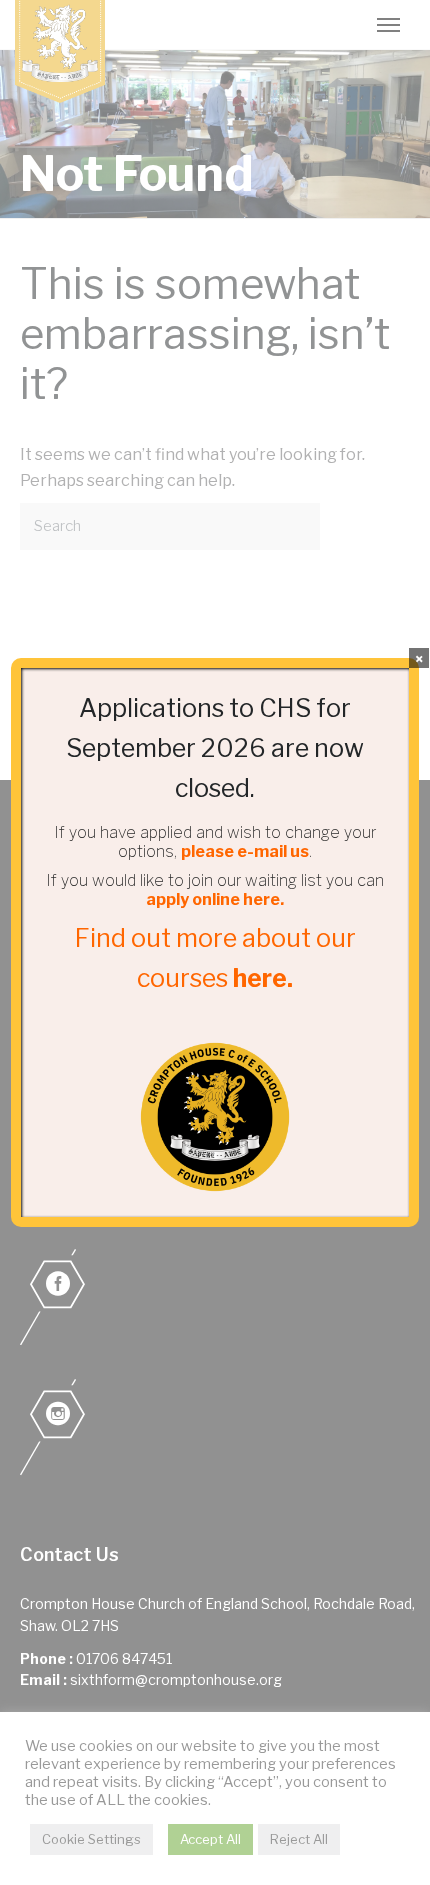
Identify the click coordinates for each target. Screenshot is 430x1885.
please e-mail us (245, 851)
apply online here (213, 899)
